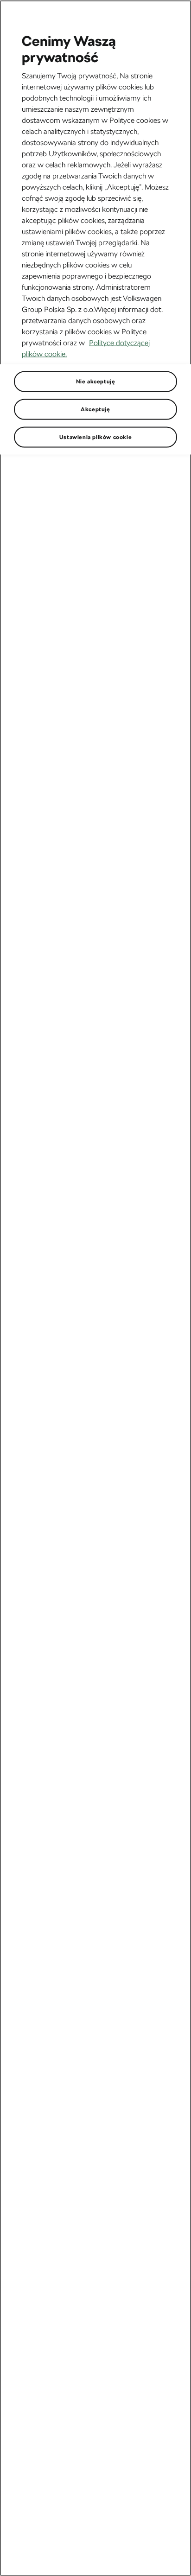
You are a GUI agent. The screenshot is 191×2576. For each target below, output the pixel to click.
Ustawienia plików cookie (95, 437)
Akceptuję (95, 409)
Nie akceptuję (96, 381)
